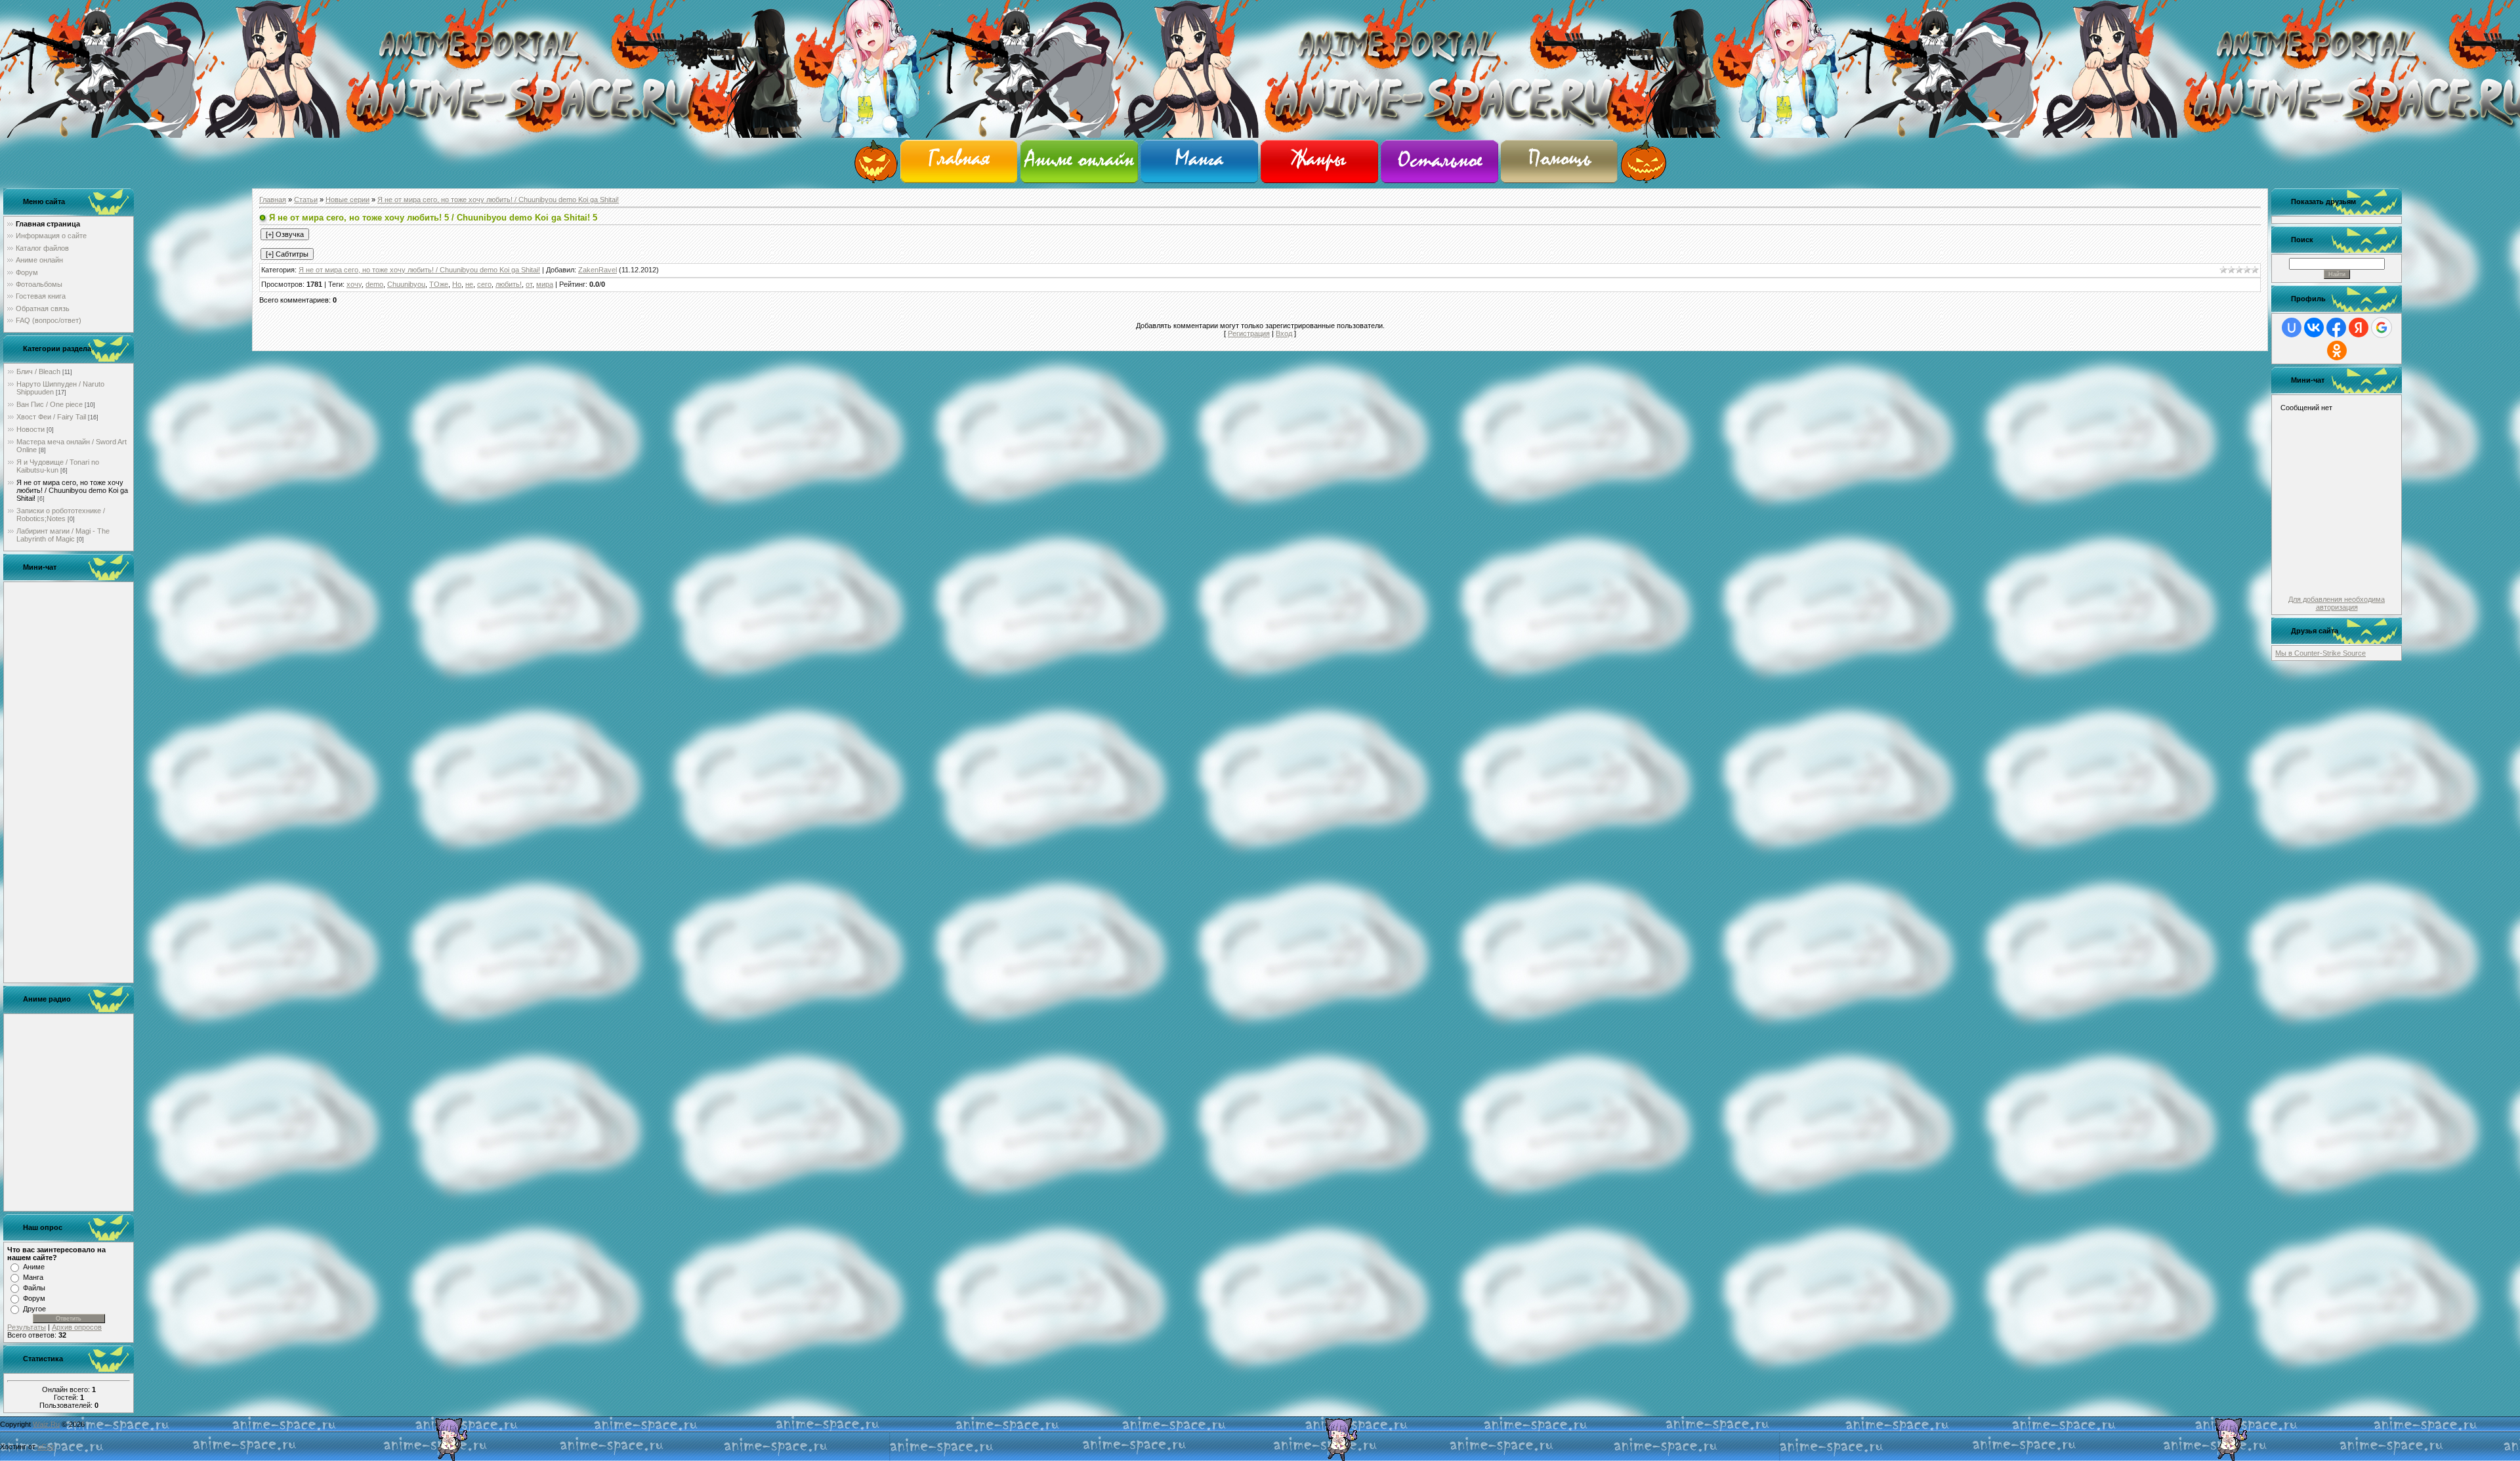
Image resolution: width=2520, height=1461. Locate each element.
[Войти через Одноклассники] (2337, 350)
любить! (509, 284)
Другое (34, 1309)
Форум (34, 1298)
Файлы (34, 1288)
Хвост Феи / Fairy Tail (51, 417)
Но (457, 284)
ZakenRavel (598, 270)
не (469, 284)
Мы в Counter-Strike (2309, 653)
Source (2354, 653)
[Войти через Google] (2382, 328)
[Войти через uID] (2292, 328)
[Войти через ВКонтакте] (2314, 328)
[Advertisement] (69, 782)
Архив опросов (77, 1327)
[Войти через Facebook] (2336, 328)
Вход (1284, 333)
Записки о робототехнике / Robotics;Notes (61, 515)
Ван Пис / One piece (50, 404)
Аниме (34, 1267)
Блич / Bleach (38, 371)
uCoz (46, 1447)
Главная (273, 200)
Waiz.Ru (46, 1424)
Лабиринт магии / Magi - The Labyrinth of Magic (63, 535)
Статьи (306, 200)
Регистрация (1249, 333)
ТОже (439, 284)
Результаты (27, 1327)
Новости (31, 429)
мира (545, 284)
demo (374, 284)
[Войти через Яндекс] (2359, 328)
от (529, 284)
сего (484, 284)
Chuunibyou (406, 284)
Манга (33, 1277)
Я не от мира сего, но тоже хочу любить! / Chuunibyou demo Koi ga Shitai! (72, 490)
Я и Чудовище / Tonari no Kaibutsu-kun (58, 466)
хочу (354, 284)
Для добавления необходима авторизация (2337, 603)
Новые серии (347, 200)
